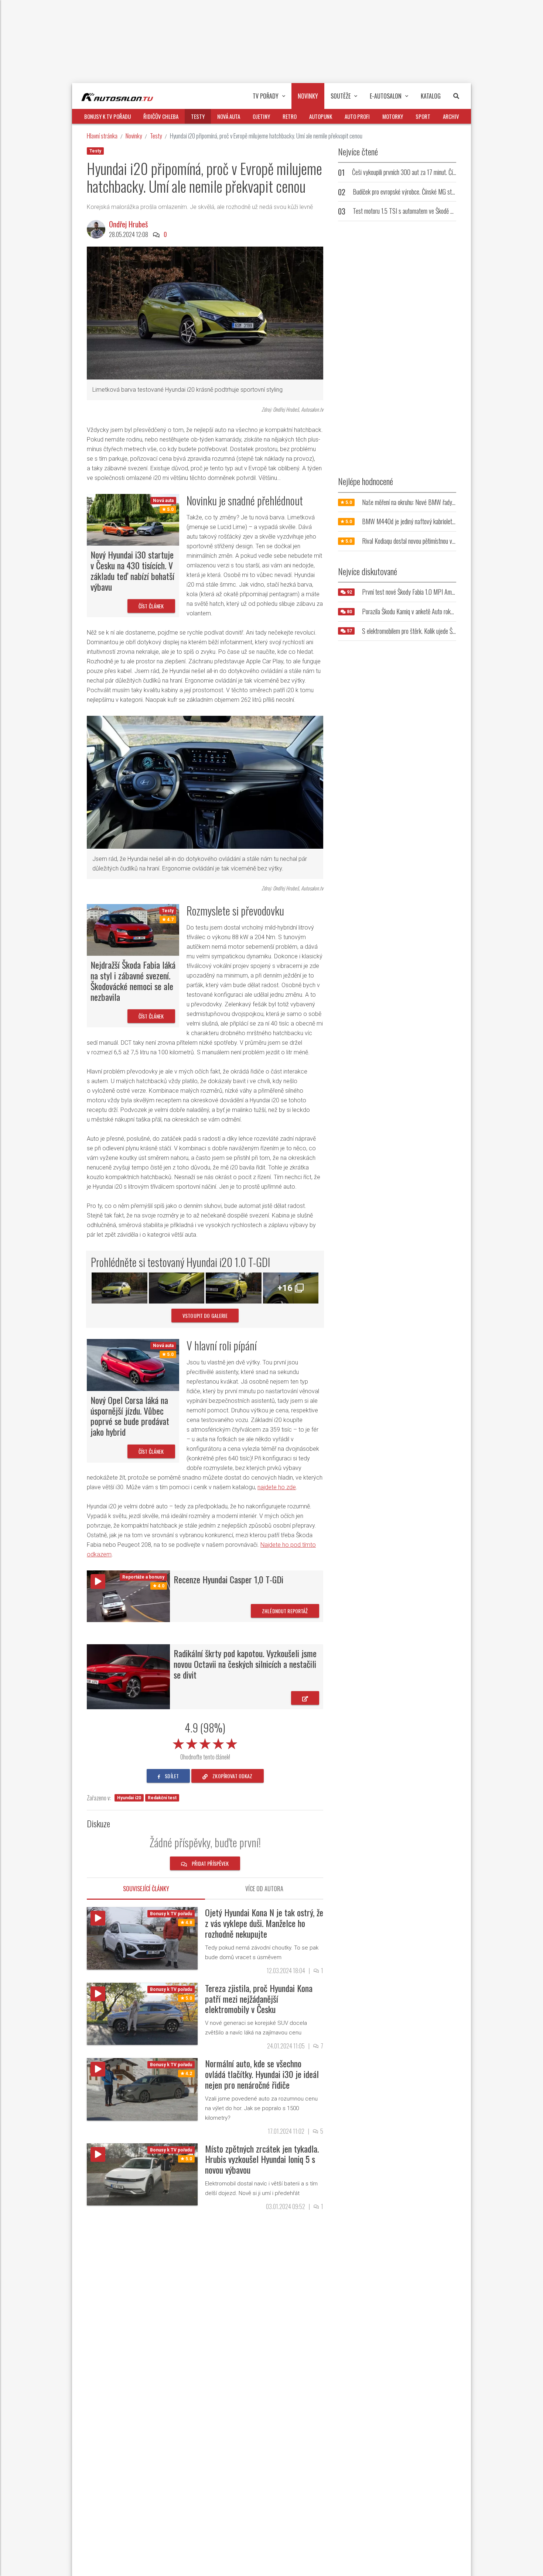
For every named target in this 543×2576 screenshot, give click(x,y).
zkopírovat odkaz (232, 1776)
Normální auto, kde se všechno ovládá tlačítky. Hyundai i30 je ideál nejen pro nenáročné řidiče (262, 2074)
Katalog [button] (431, 96)
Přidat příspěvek (210, 1863)
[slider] (205, 1742)
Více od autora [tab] (264, 1889)
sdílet (171, 1776)
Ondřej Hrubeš (128, 224)
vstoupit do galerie (205, 1316)
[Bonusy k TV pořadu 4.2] (142, 2089)
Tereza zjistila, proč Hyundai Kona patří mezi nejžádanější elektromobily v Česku (259, 1999)
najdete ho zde (277, 1487)
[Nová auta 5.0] (133, 519)
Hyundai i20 (129, 1798)
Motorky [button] (393, 116)
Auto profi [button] (357, 116)
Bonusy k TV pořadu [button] (107, 116)
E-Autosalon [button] (386, 96)
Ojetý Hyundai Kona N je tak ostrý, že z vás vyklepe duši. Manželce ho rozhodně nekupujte (264, 1923)
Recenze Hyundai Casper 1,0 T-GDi (228, 1579)
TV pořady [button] (266, 96)
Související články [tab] (146, 1889)
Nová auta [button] (229, 116)
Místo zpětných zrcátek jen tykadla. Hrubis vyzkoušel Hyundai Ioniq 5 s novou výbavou (262, 2159)
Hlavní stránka (102, 136)
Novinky (134, 136)
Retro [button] (290, 116)
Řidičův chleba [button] (161, 116)
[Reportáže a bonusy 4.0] (128, 1596)
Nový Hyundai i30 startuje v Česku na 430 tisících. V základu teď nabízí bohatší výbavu (132, 570)
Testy (156, 136)
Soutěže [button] (341, 96)
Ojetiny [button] (261, 116)
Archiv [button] (451, 116)
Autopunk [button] (321, 116)
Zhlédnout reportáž (285, 1611)
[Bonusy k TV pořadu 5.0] (142, 2013)
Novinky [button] (308, 96)
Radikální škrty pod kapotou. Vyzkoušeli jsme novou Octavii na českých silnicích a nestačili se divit (245, 1664)
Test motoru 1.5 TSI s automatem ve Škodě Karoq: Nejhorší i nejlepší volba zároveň (445, 211)
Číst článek (151, 606)
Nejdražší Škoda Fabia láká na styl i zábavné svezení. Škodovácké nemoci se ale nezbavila (133, 980)
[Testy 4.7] (133, 929)
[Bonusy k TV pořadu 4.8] (142, 1938)
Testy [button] (198, 116)
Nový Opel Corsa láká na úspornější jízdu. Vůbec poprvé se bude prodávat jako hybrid (130, 1416)
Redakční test (162, 1798)
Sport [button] (423, 116)
